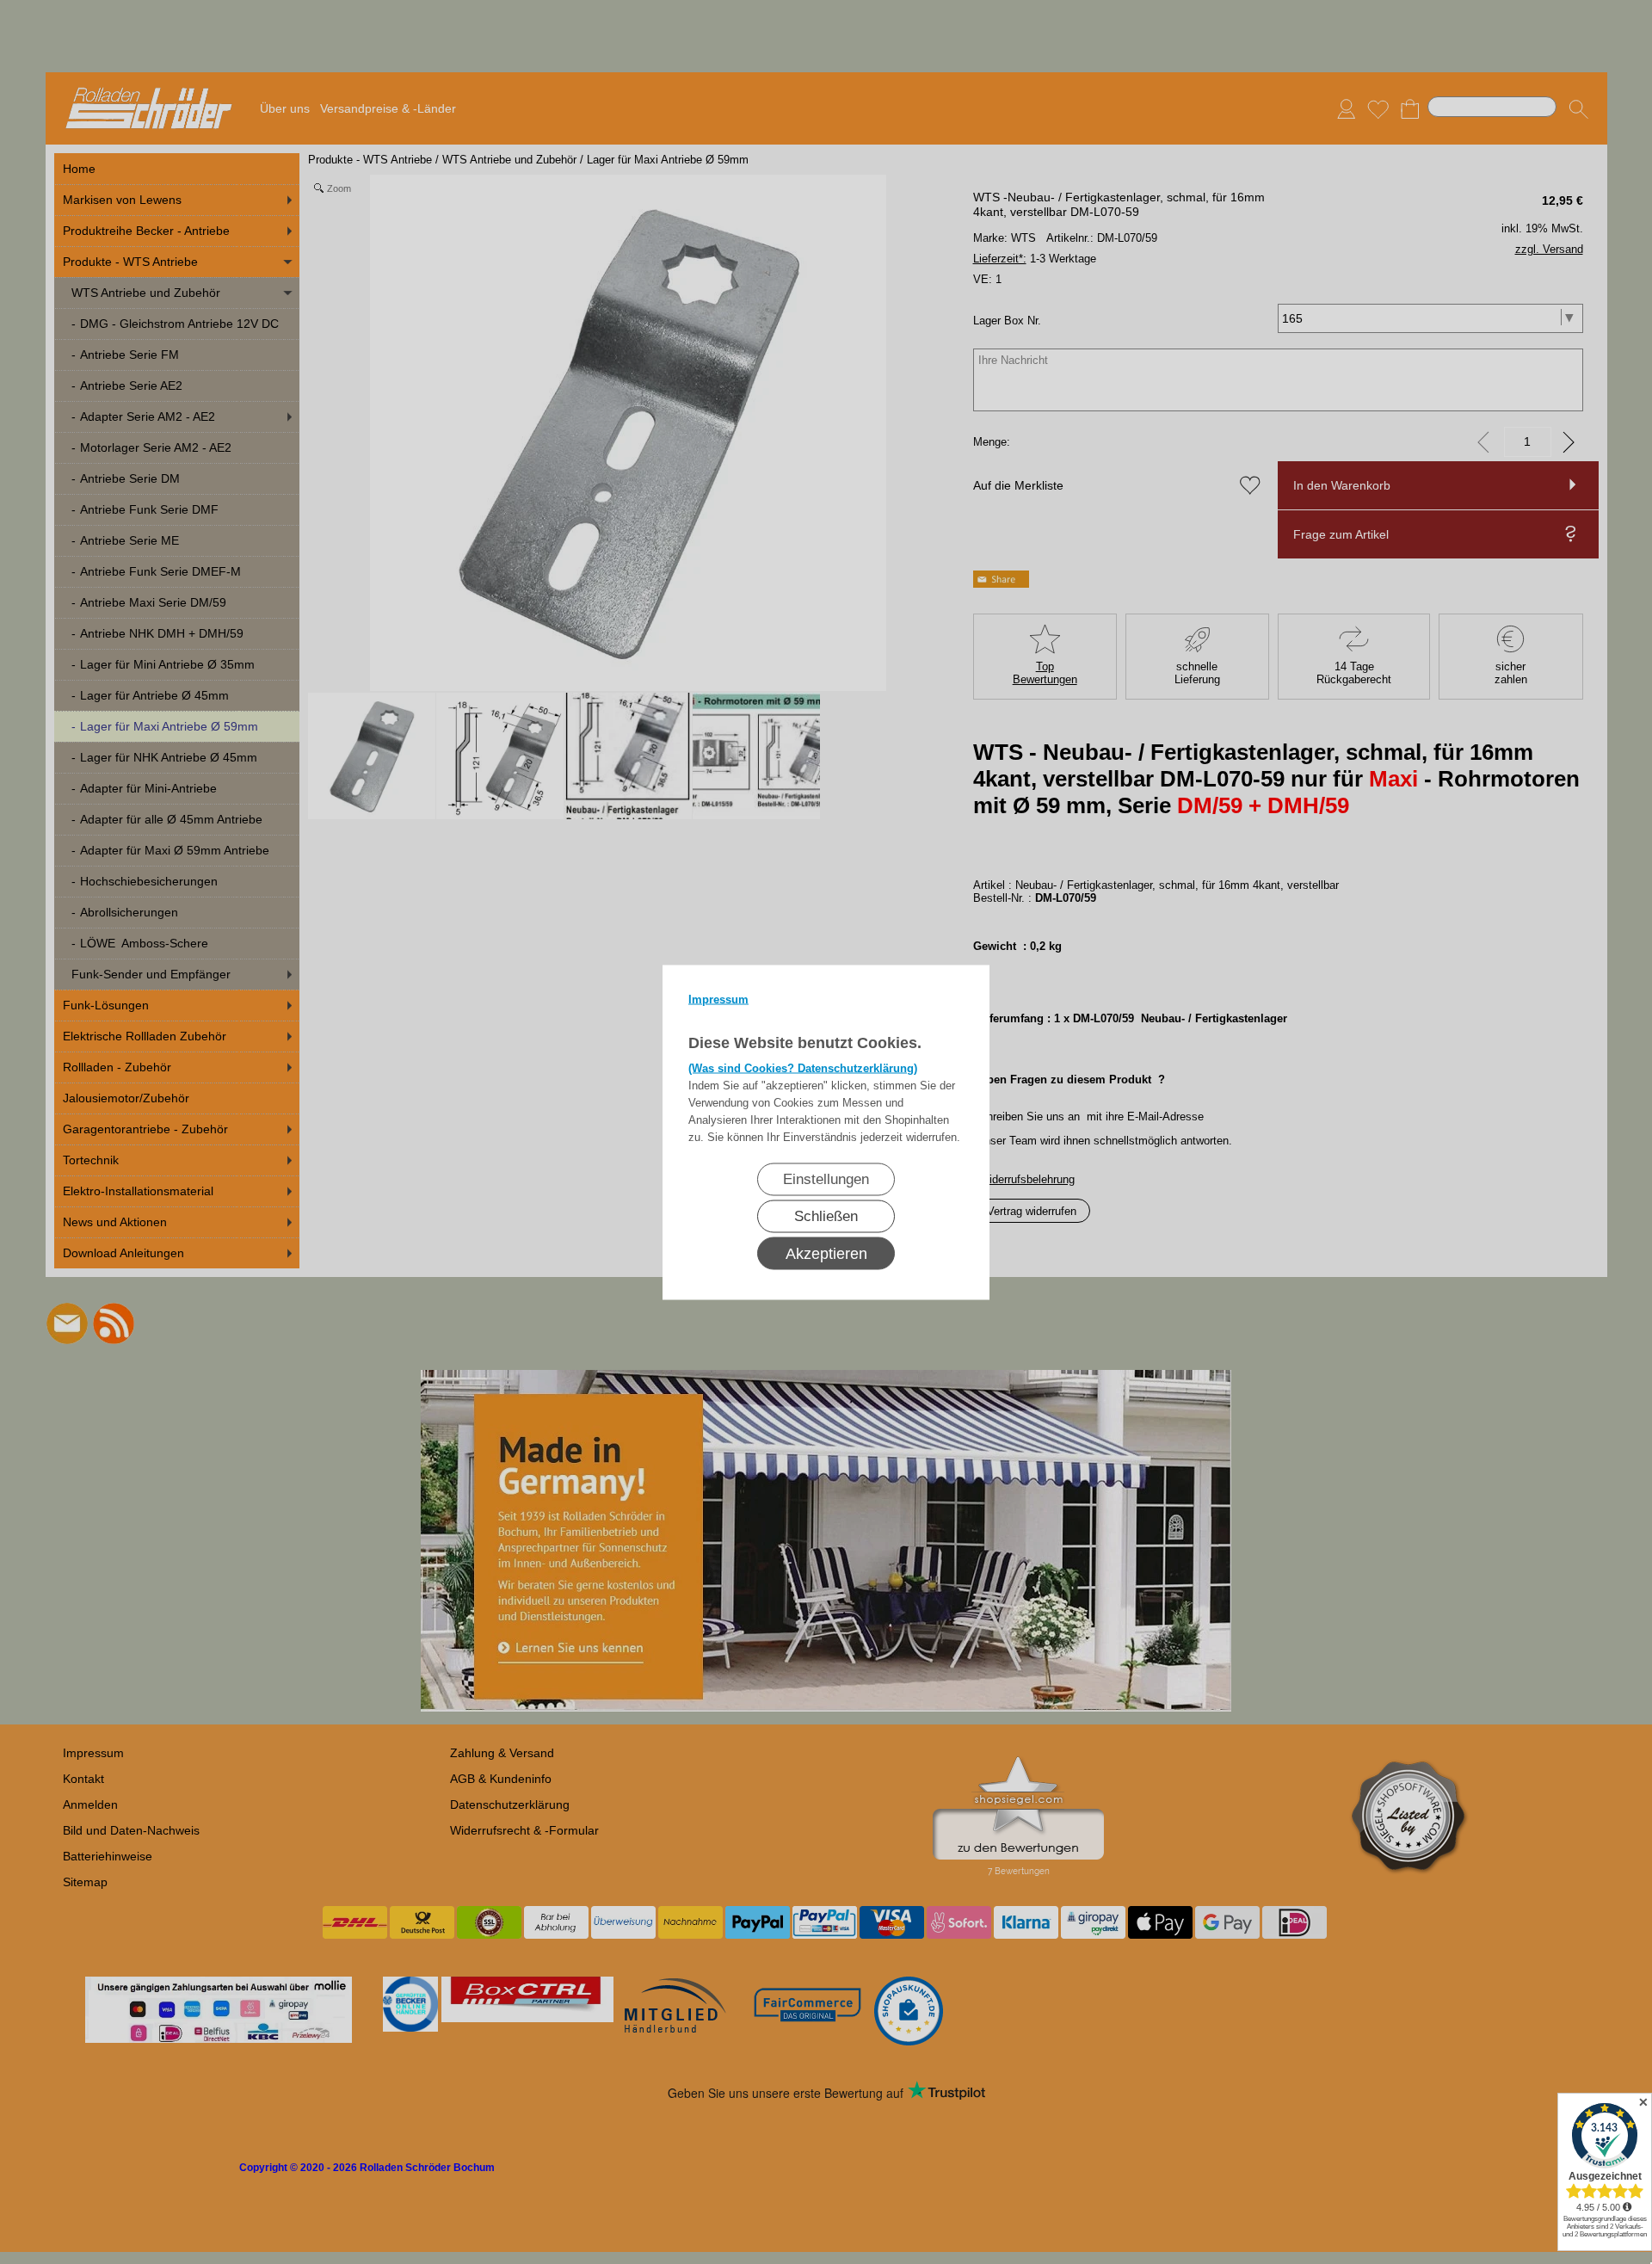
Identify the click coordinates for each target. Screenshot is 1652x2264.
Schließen (826, 1215)
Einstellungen (826, 1178)
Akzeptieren (826, 1253)
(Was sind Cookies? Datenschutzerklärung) (803, 1067)
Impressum (718, 999)
